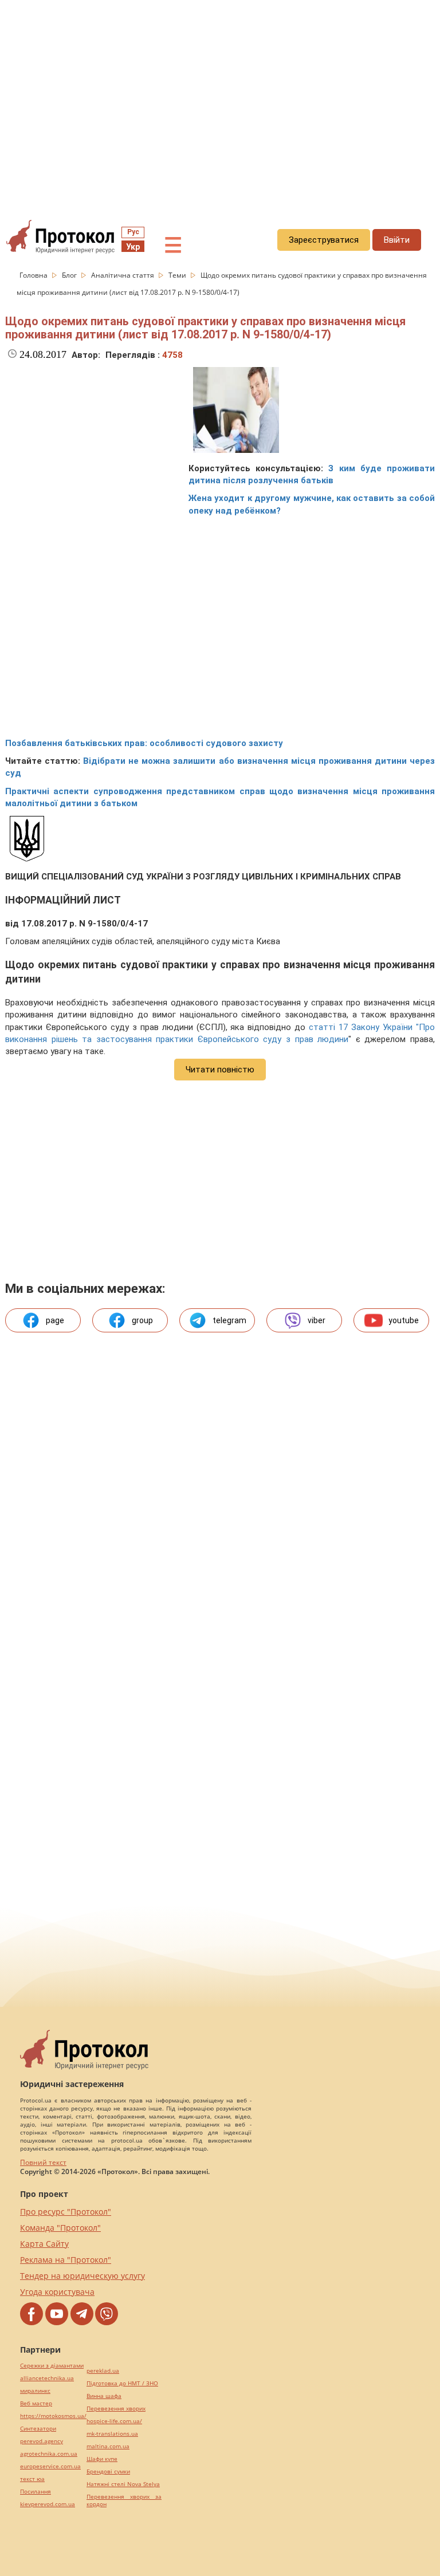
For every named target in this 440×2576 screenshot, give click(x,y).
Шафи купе (102, 2459)
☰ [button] (173, 246)
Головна (34, 275)
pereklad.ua (103, 2371)
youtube (404, 1320)
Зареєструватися (324, 240)
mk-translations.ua (112, 2434)
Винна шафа (104, 2396)
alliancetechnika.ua (47, 2378)
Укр (133, 247)
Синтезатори (38, 2429)
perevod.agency (42, 2441)
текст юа (32, 2479)
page (55, 1320)
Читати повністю (220, 1070)
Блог (70, 275)
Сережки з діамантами (52, 2366)
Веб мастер (36, 2403)
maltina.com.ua (108, 2446)
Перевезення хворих (116, 2409)
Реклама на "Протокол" (66, 2260)
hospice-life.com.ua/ (114, 2421)
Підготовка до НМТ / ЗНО (122, 2383)
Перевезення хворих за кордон (124, 2500)
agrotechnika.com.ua (49, 2454)
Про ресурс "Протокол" (66, 2212)
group (142, 1320)
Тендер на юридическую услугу (82, 2276)
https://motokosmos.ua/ (53, 2416)
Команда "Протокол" (60, 2228)
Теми (178, 275)
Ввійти (397, 240)
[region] (220, 104)
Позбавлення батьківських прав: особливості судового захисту (144, 743)
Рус (133, 232)
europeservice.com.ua (50, 2466)
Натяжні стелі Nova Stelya (123, 2484)
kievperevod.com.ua (48, 2504)
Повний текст (43, 2162)
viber (317, 1320)
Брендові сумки (108, 2472)
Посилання (36, 2492)
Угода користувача (57, 2292)
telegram (229, 1320)
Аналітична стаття (123, 275)
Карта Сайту (44, 2244)
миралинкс (35, 2391)
